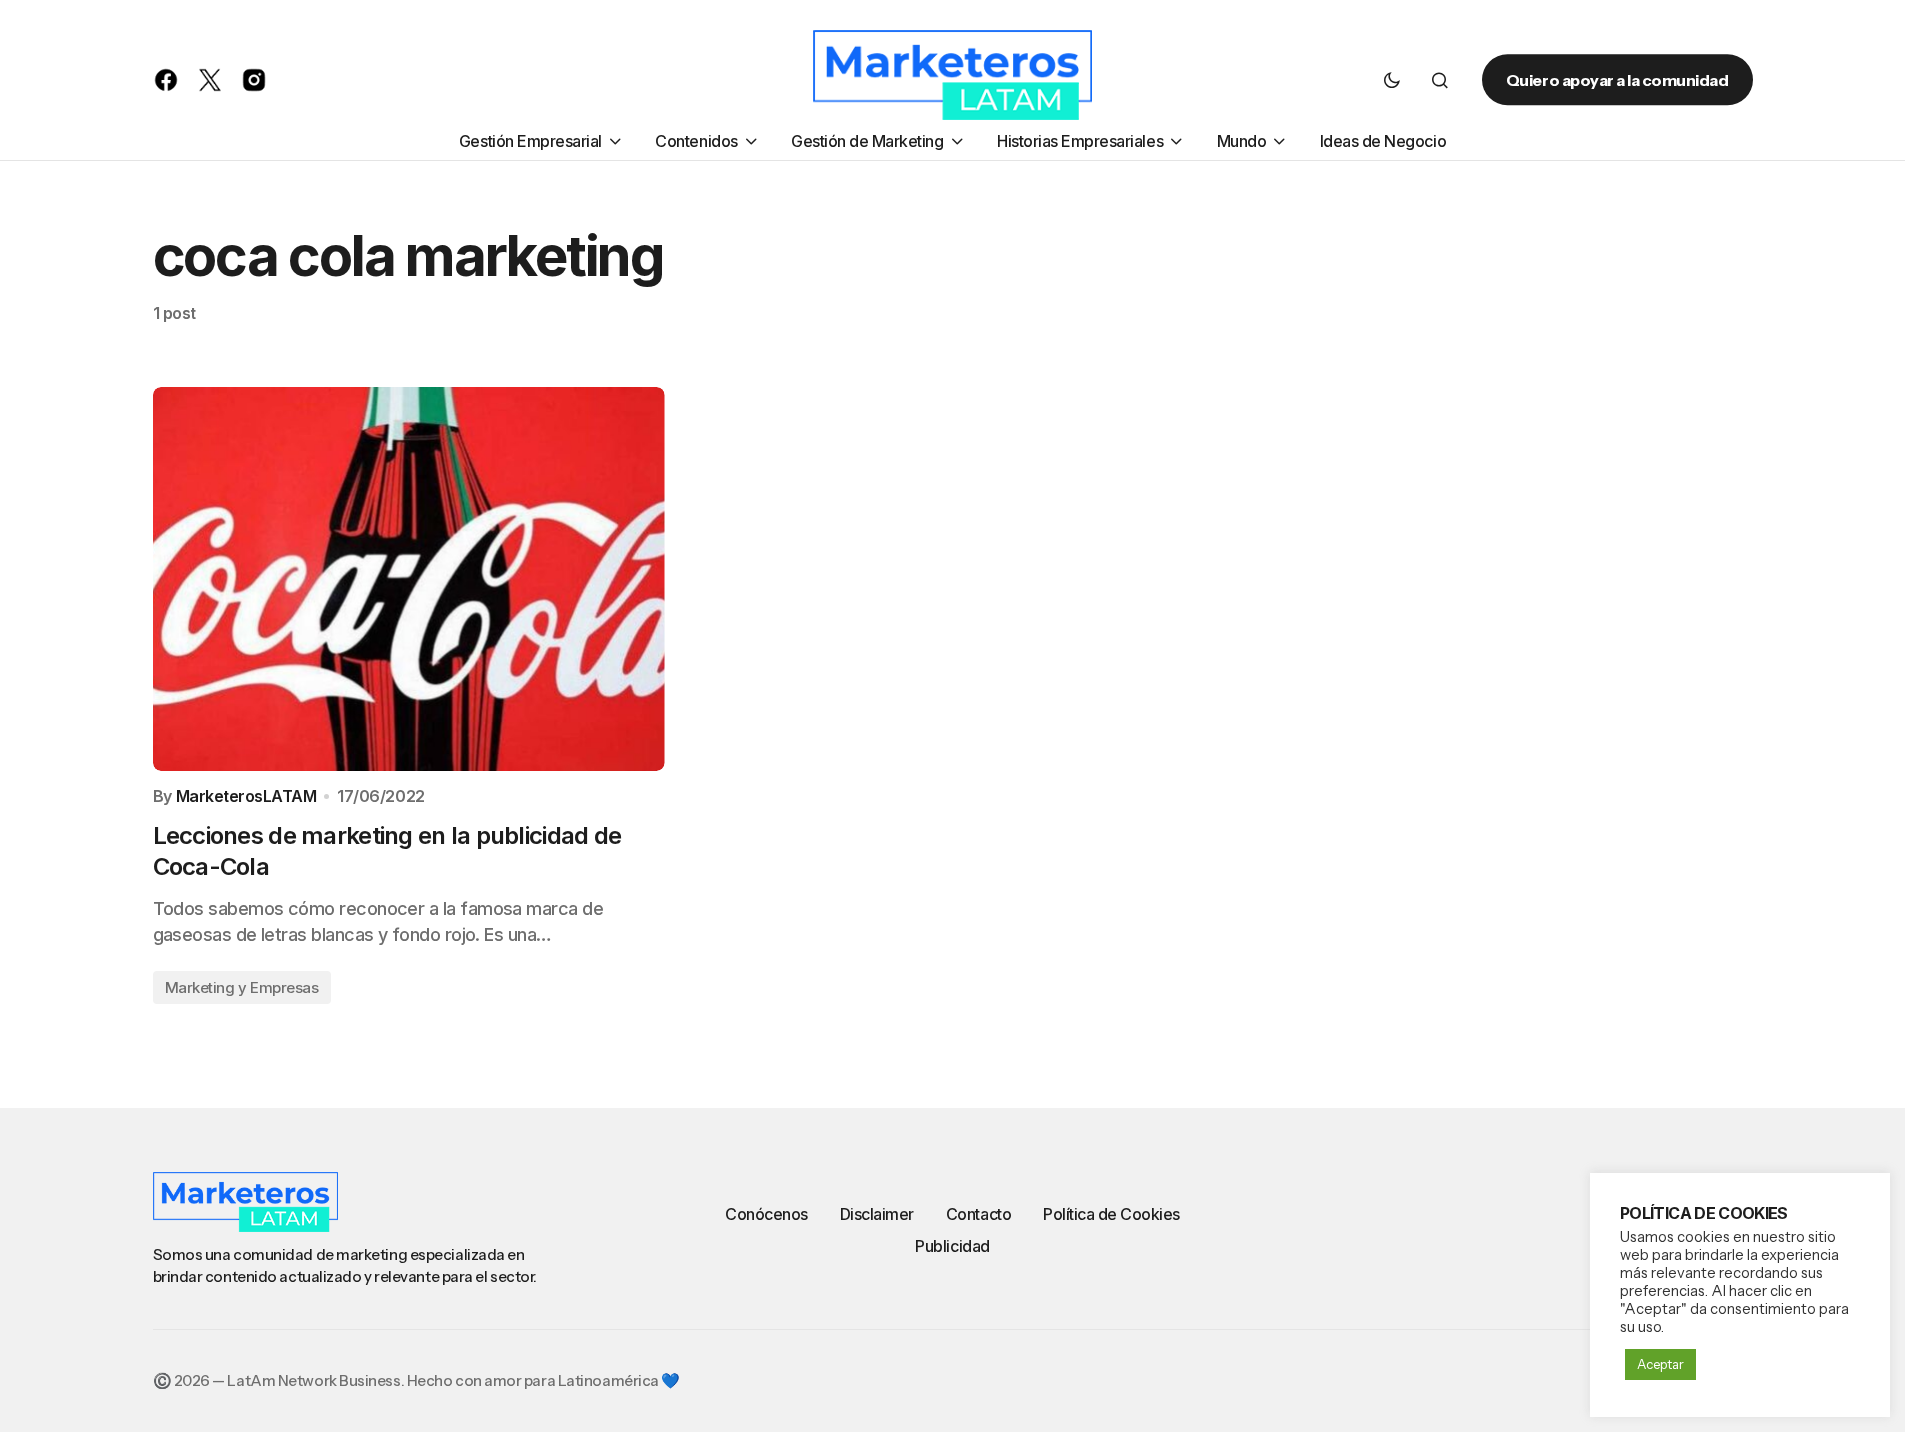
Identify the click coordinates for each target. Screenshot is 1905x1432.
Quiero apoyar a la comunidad (1617, 80)
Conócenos (766, 1214)
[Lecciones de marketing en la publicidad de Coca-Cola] (409, 579)
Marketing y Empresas (242, 987)
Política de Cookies (1111, 1214)
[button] (1392, 80)
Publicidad (952, 1246)
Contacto (978, 1214)
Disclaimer (877, 1214)
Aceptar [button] (1660, 1364)
